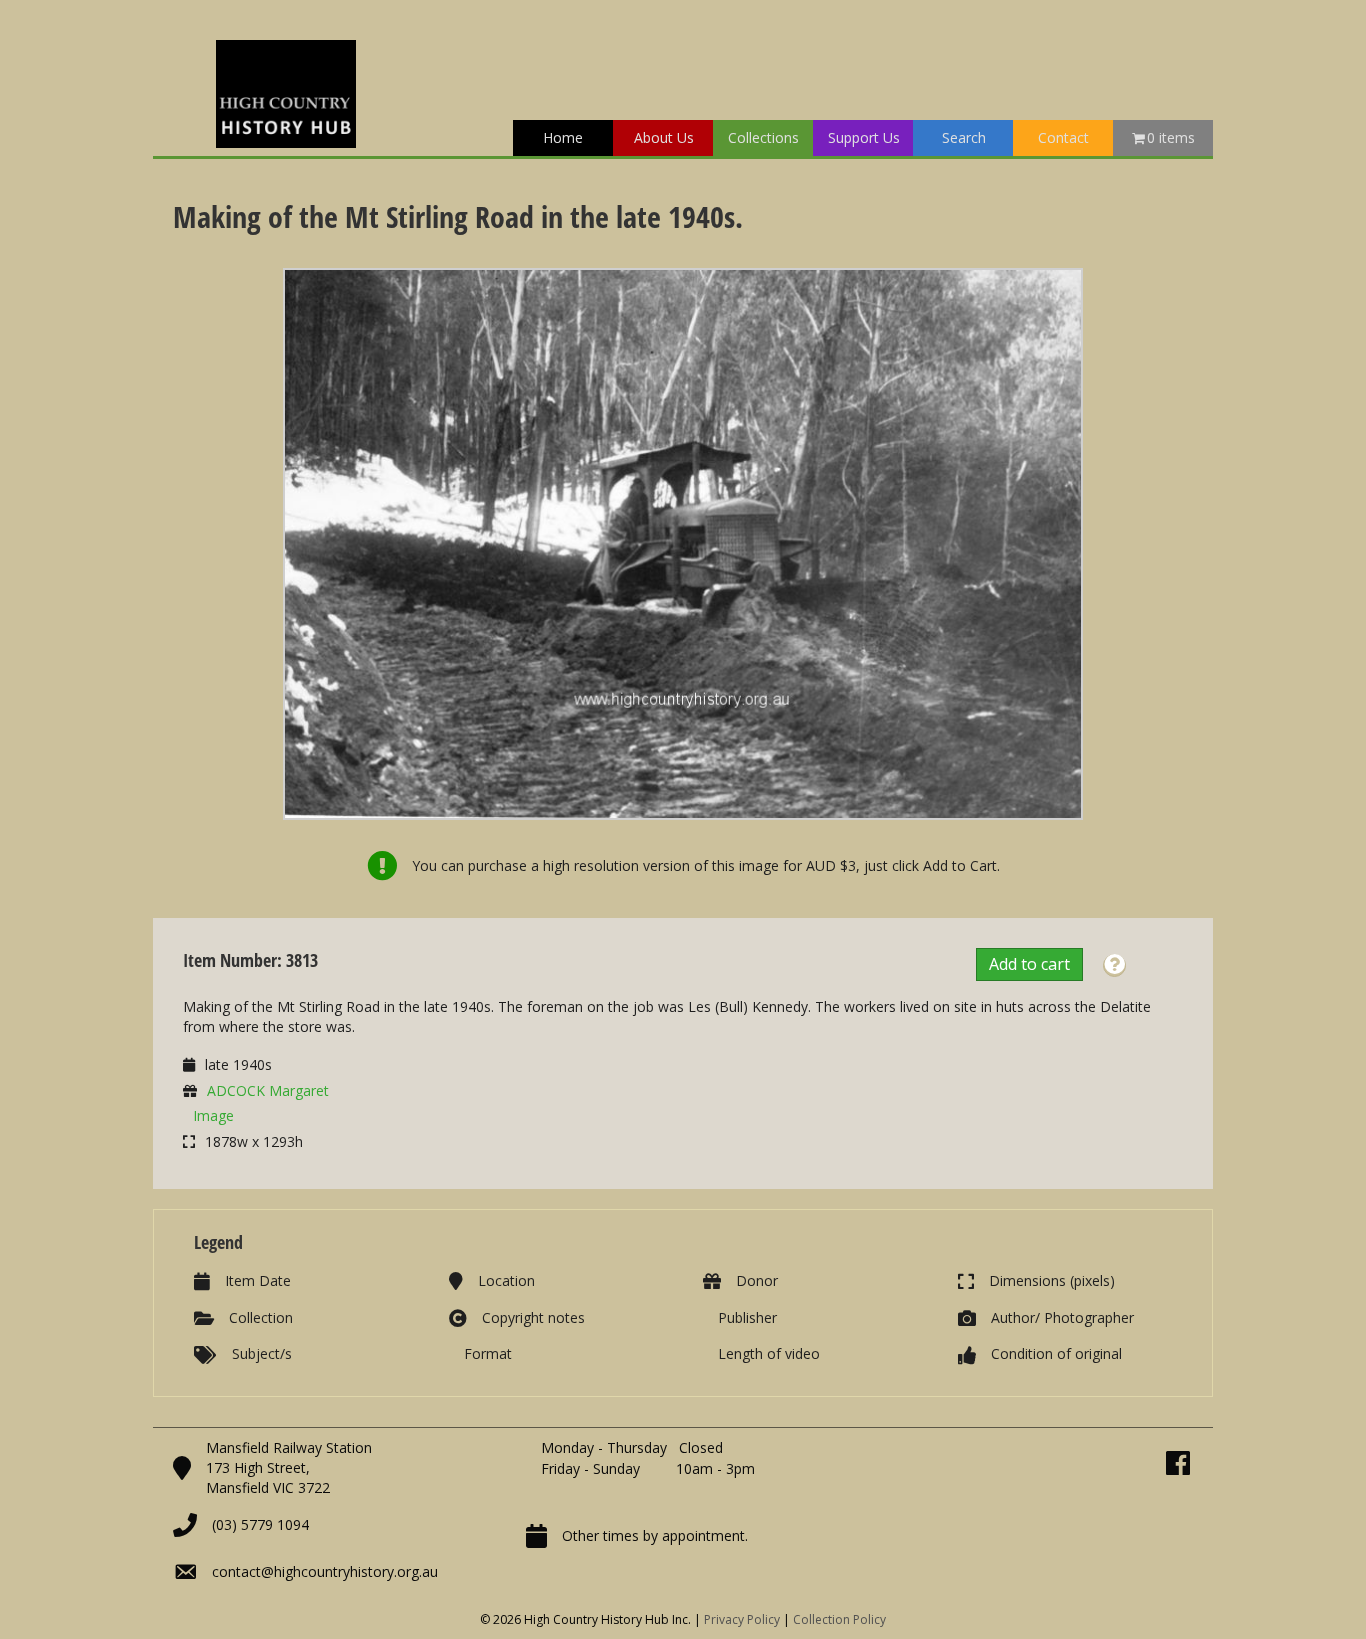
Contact (1063, 137)
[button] (1114, 965)
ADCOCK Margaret (268, 1090)
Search (964, 137)
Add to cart (1029, 964)
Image (213, 1115)
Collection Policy (839, 1619)
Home (563, 137)
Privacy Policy (742, 1619)
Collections (763, 137)
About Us (664, 137)
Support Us (864, 137)
